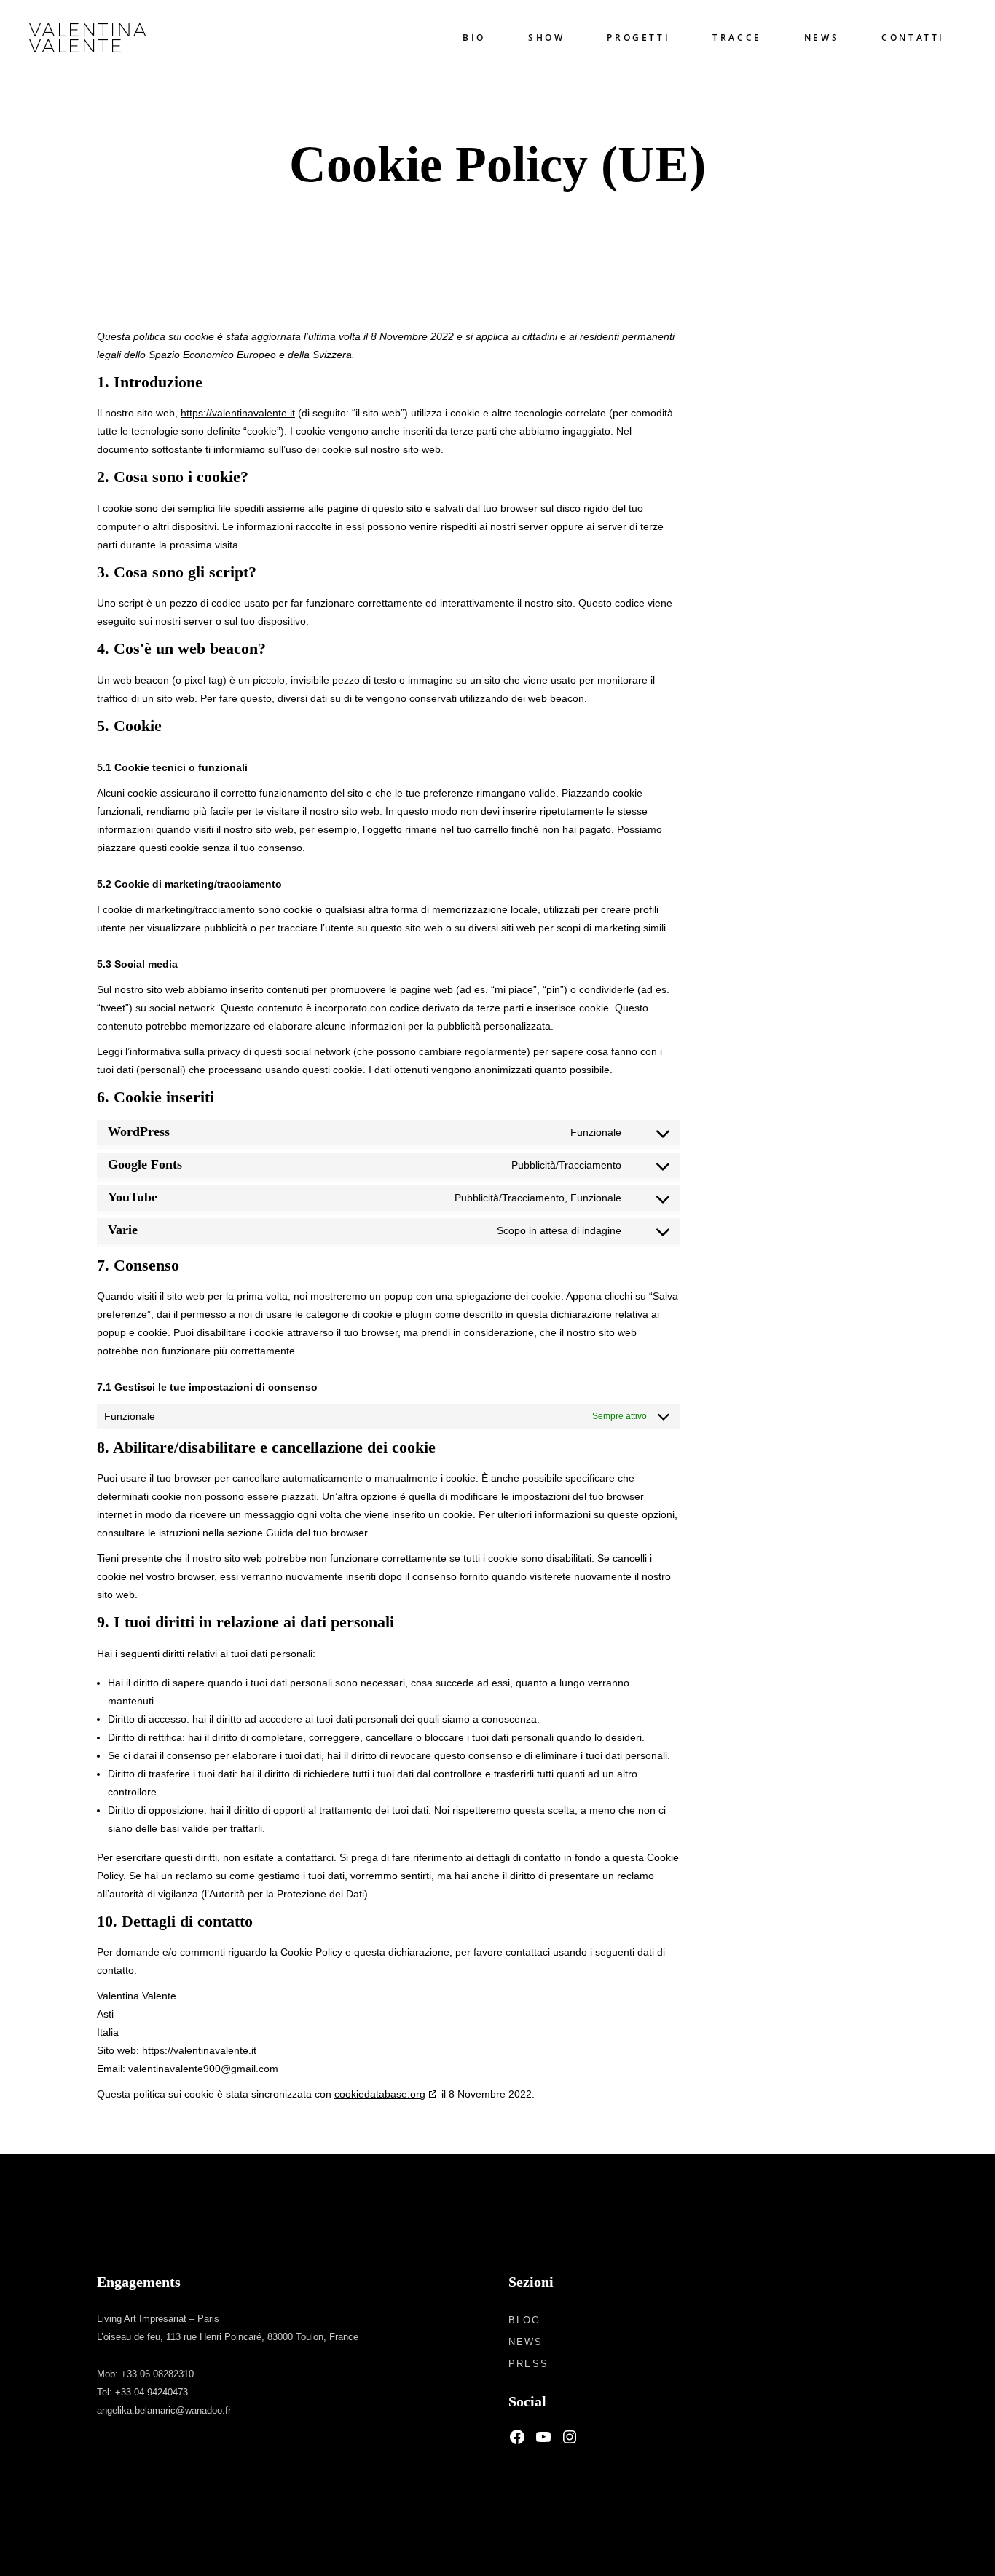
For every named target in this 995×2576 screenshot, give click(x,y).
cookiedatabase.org (380, 2094)
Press (528, 2364)
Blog (524, 2320)
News (526, 2342)
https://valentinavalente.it (238, 413)
